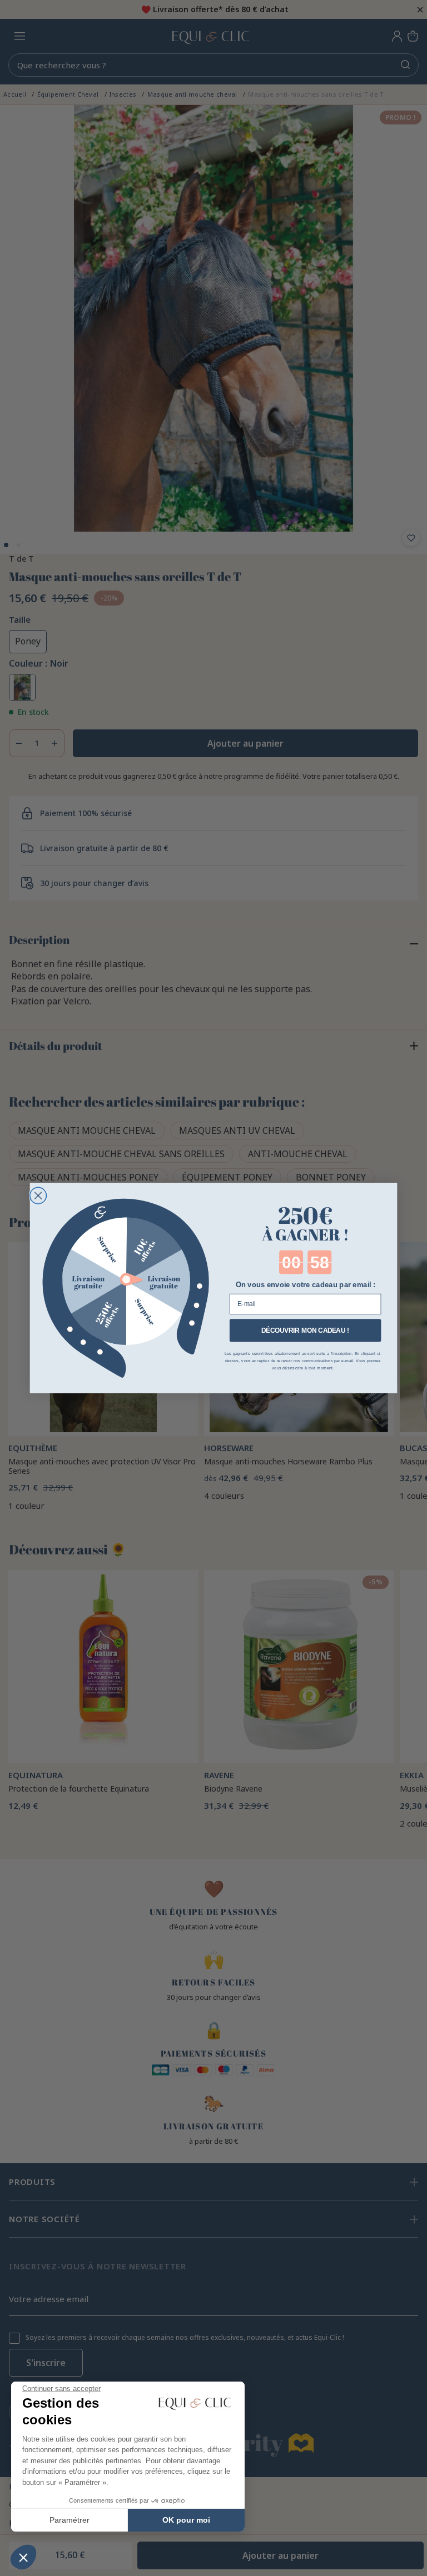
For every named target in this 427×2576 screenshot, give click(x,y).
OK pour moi (186, 2520)
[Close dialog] (38, 1196)
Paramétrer (69, 2520)
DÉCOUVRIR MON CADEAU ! (306, 1330)
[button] (23, 2557)
